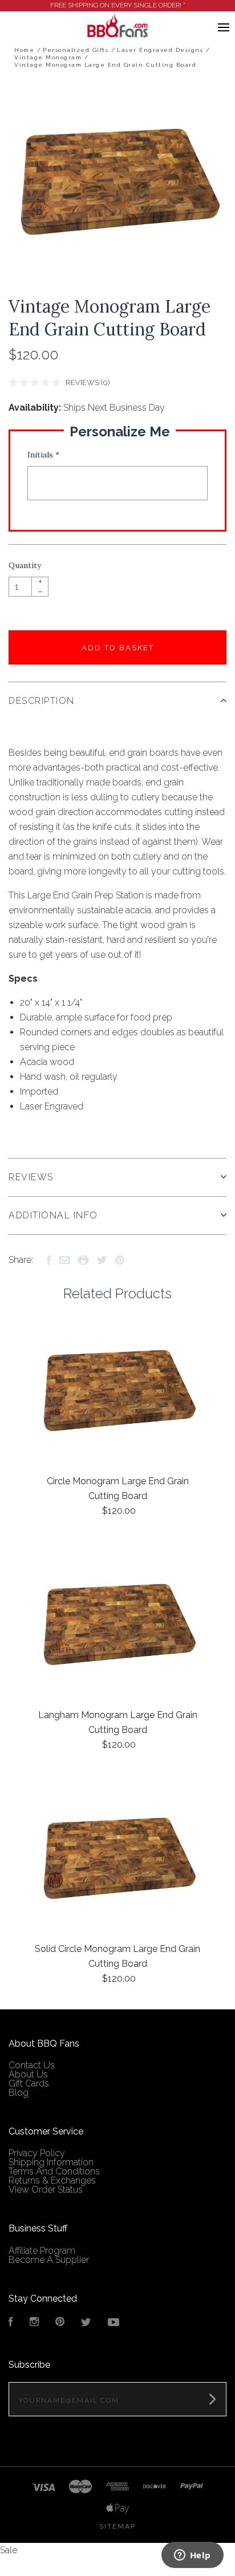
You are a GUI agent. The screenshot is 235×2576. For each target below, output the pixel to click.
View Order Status (46, 2190)
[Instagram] (34, 2323)
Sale (9, 2550)
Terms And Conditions (54, 2171)
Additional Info (53, 1215)
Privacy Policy (37, 2153)
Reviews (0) (88, 382)
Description (42, 701)
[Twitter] (86, 2323)
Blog (19, 2093)
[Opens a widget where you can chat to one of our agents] (192, 2556)
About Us (28, 2074)
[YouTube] (114, 2323)
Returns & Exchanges (52, 2180)
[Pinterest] (60, 2323)
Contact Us (32, 2065)
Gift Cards (29, 2083)
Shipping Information (51, 2162)
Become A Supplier (49, 2260)
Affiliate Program (42, 2251)
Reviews (31, 1177)
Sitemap (117, 2526)
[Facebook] (11, 2323)
